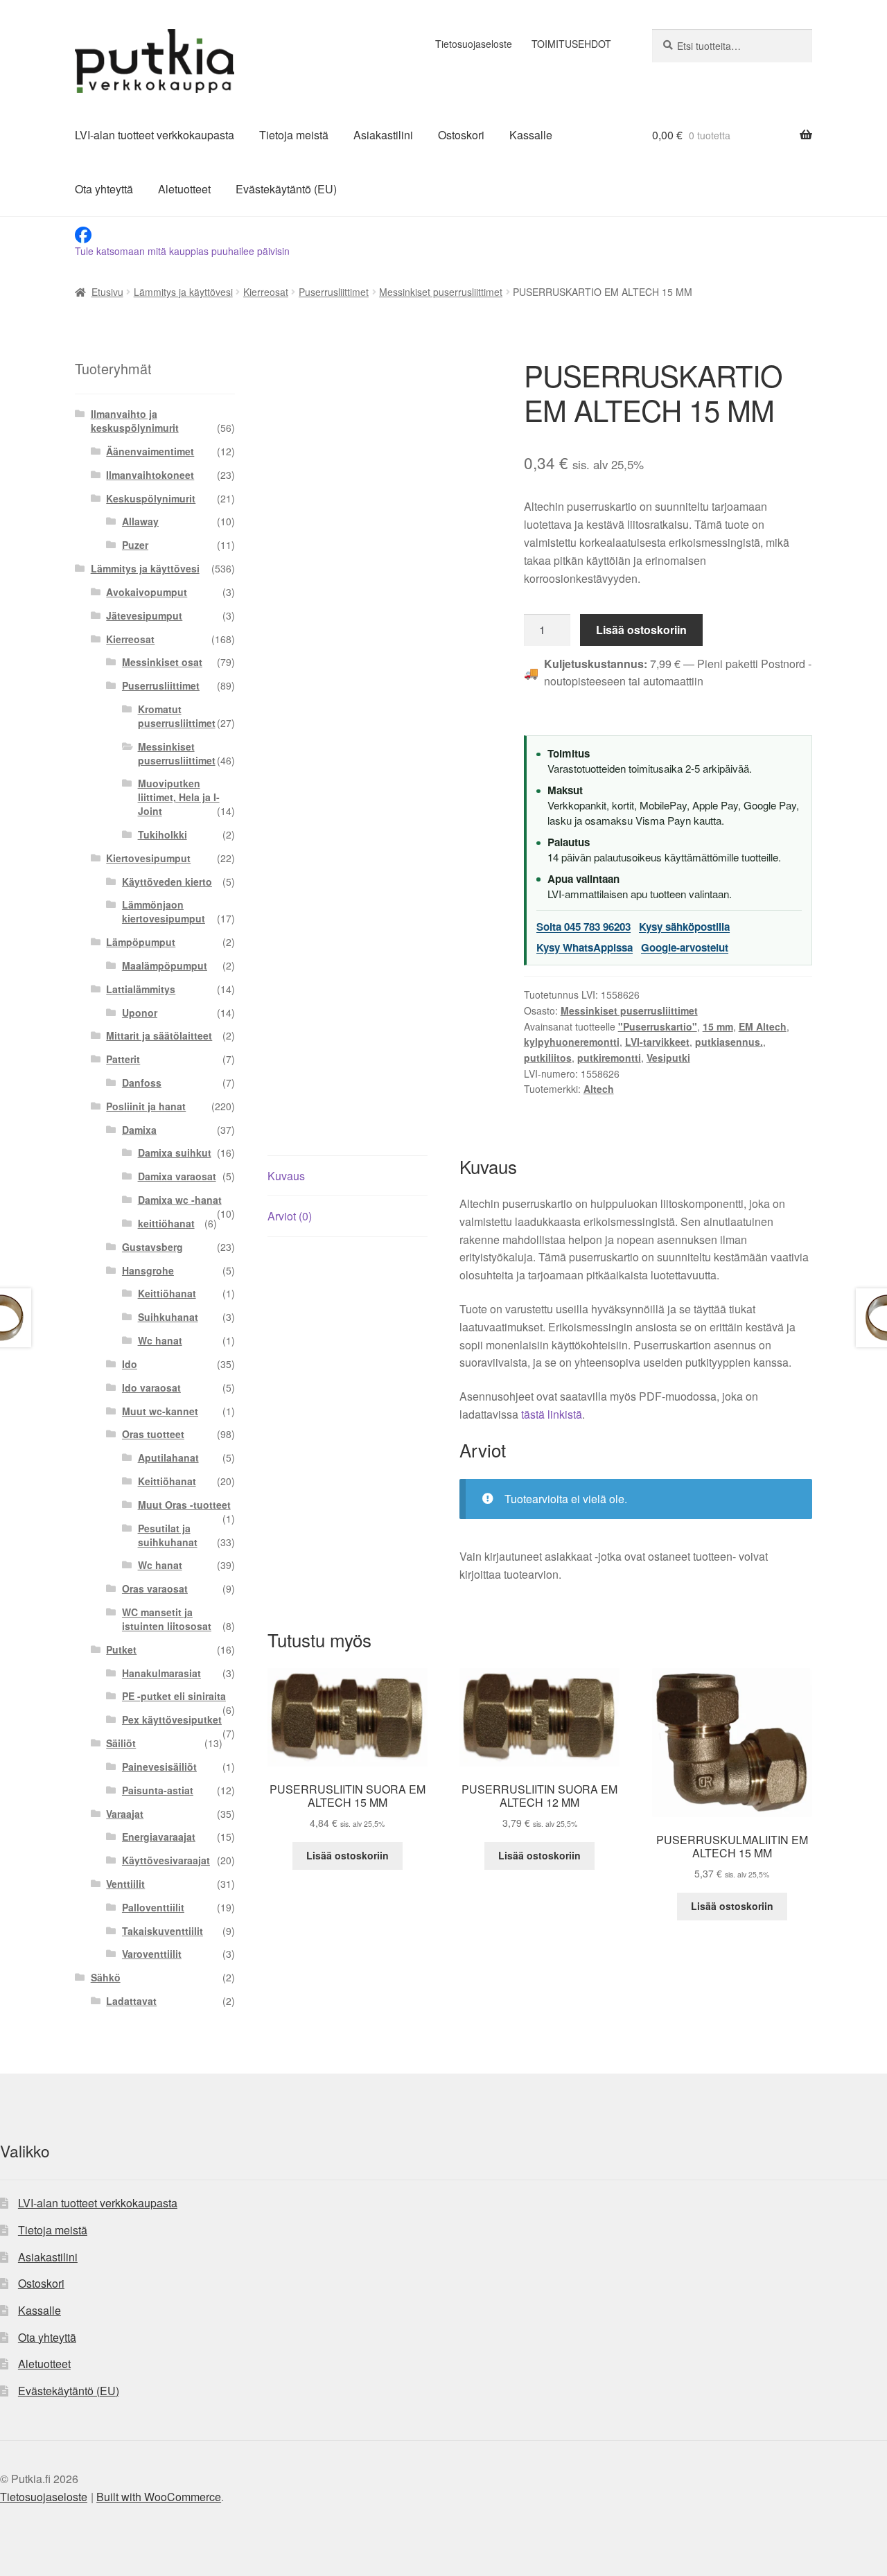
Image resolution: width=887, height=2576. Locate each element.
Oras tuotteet (153, 1434)
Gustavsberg (152, 1247)
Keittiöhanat (167, 1293)
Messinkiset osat (162, 662)
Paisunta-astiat (158, 1790)
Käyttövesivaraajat (166, 1860)
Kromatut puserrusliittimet (177, 716)
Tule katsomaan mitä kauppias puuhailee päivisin (182, 251)
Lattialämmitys (141, 989)
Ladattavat (131, 2001)
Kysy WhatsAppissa (585, 947)
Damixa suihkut (175, 1153)
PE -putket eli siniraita (174, 1696)
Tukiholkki (163, 834)
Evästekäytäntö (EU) (286, 189)
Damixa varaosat (177, 1176)
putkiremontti (609, 1058)
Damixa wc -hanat (180, 1200)
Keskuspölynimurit (151, 498)
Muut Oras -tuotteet (184, 1505)
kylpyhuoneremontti (572, 1042)
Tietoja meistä (294, 135)
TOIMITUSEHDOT (571, 44)
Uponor (140, 1013)
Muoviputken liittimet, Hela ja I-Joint (179, 797)
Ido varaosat (151, 1387)
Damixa (139, 1130)
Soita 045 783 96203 (583, 927)
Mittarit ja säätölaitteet (159, 1035)
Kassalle (531, 135)
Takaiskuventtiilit (163, 1931)
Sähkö (106, 1977)
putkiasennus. (729, 1042)
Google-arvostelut (685, 947)
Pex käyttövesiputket (172, 1719)
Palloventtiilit (153, 1907)
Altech (599, 1089)
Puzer (135, 545)
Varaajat (125, 1814)
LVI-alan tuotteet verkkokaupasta (155, 135)
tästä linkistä (552, 1414)
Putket (121, 1649)
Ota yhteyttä (104, 189)
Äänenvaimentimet (150, 451)
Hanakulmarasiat (161, 1673)
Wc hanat (160, 1340)
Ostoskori (461, 135)
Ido (130, 1364)
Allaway (140, 521)
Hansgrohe (148, 1270)
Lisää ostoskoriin (641, 630)
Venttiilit (125, 1884)
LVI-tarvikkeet (657, 1042)
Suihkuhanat (168, 1317)
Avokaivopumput (147, 592)
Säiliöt (121, 1743)
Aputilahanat (168, 1457)
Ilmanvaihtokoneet (150, 475)
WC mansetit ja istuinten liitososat (167, 1619)
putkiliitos (548, 1058)
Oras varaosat (155, 1588)
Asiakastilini (383, 135)
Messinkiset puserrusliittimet (441, 292)
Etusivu (107, 292)
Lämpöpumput (141, 942)
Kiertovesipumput (148, 858)
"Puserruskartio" (658, 1026)
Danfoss (142, 1083)
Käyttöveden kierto (167, 882)
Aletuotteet (184, 189)
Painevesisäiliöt (159, 1767)
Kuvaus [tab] (286, 1176)
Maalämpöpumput (165, 965)
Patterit (123, 1059)
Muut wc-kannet (160, 1411)
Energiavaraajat (159, 1837)
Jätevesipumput (144, 615)
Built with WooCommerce (159, 2497)
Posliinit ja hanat (146, 1106)
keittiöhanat (166, 1223)
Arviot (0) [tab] (290, 1216)
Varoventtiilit (152, 1954)
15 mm (718, 1026)
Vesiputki (668, 1058)
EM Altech (763, 1026)
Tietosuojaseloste (474, 44)
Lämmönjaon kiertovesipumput (164, 911)
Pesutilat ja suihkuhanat (168, 1535)
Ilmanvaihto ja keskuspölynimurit (135, 421)
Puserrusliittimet (334, 292)
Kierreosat (266, 292)
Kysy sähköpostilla (684, 927)
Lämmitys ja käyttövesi (183, 292)
